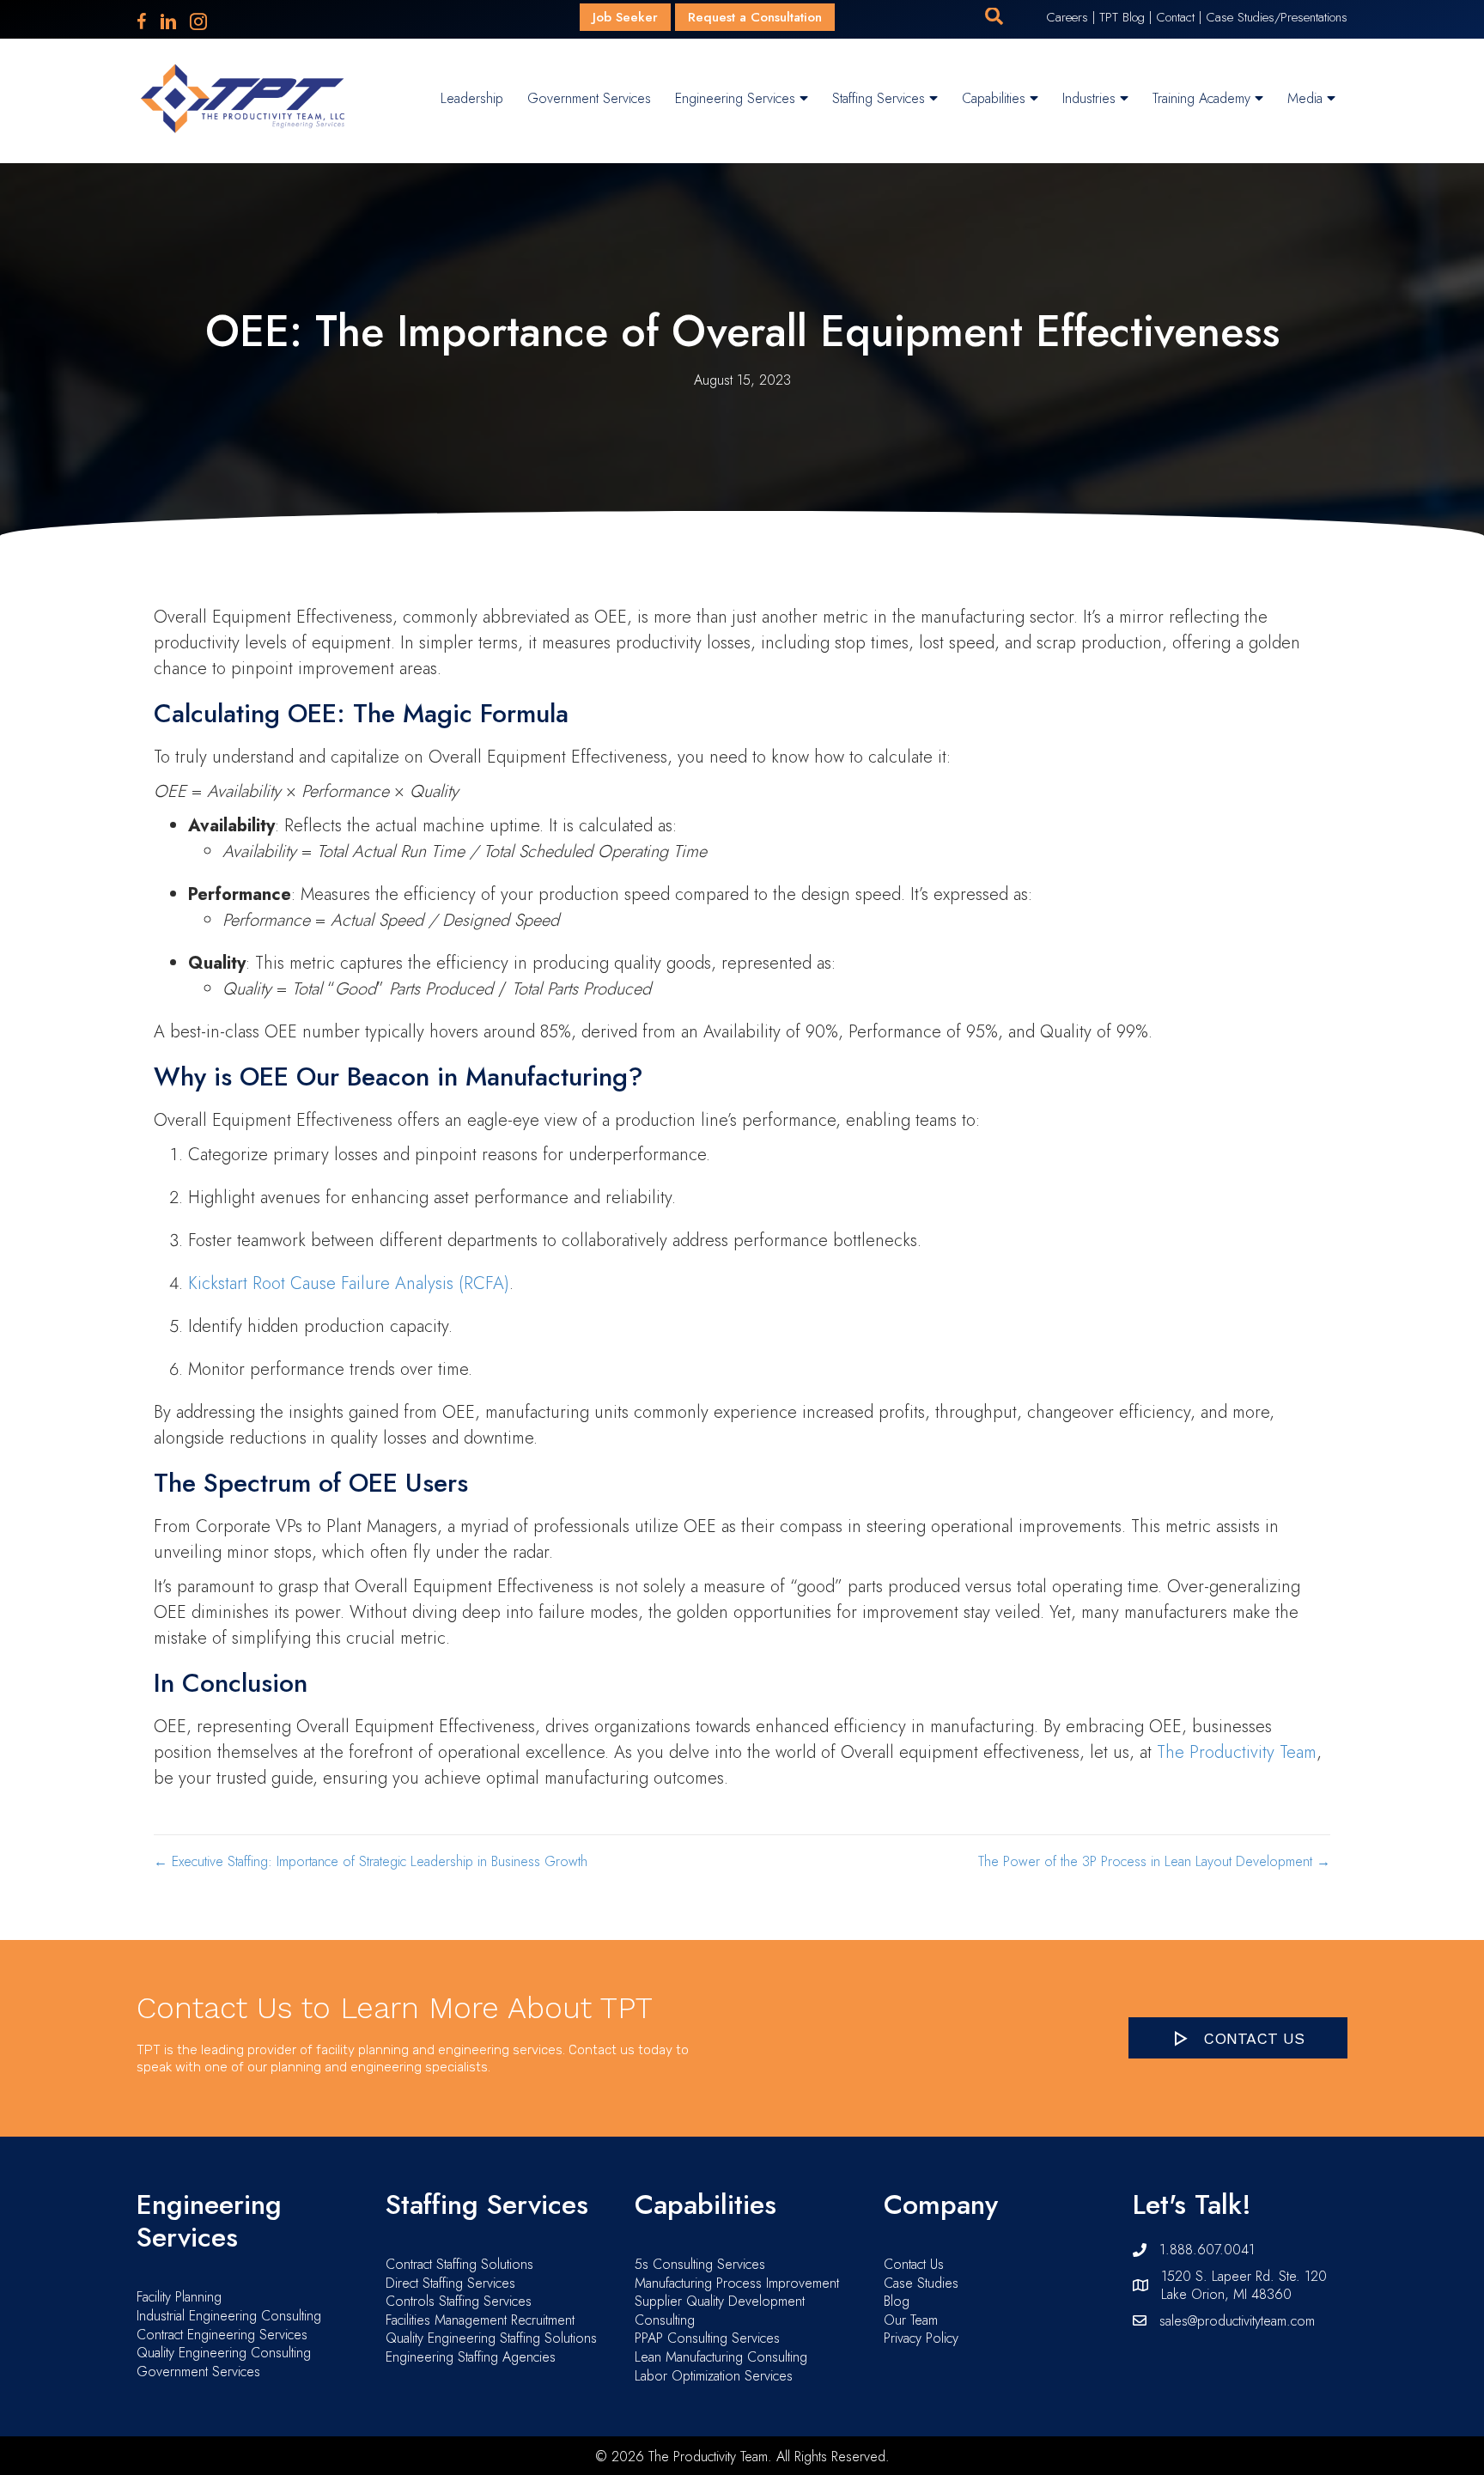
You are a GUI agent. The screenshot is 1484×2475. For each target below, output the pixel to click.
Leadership (472, 98)
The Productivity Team (1237, 1752)
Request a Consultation (755, 17)
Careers (1067, 17)
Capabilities (996, 98)
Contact (1175, 17)
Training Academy (1204, 98)
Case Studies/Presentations (1277, 17)
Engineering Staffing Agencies (471, 2357)
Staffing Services (881, 98)
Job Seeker (625, 17)
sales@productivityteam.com (1237, 2321)
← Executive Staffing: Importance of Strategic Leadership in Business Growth (371, 1862)
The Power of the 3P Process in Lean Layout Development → (1154, 1862)
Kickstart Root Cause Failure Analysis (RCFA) (349, 1283)
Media (1307, 98)
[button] (994, 17)
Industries (1091, 98)
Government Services (589, 98)
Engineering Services (737, 98)
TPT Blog (1122, 17)
